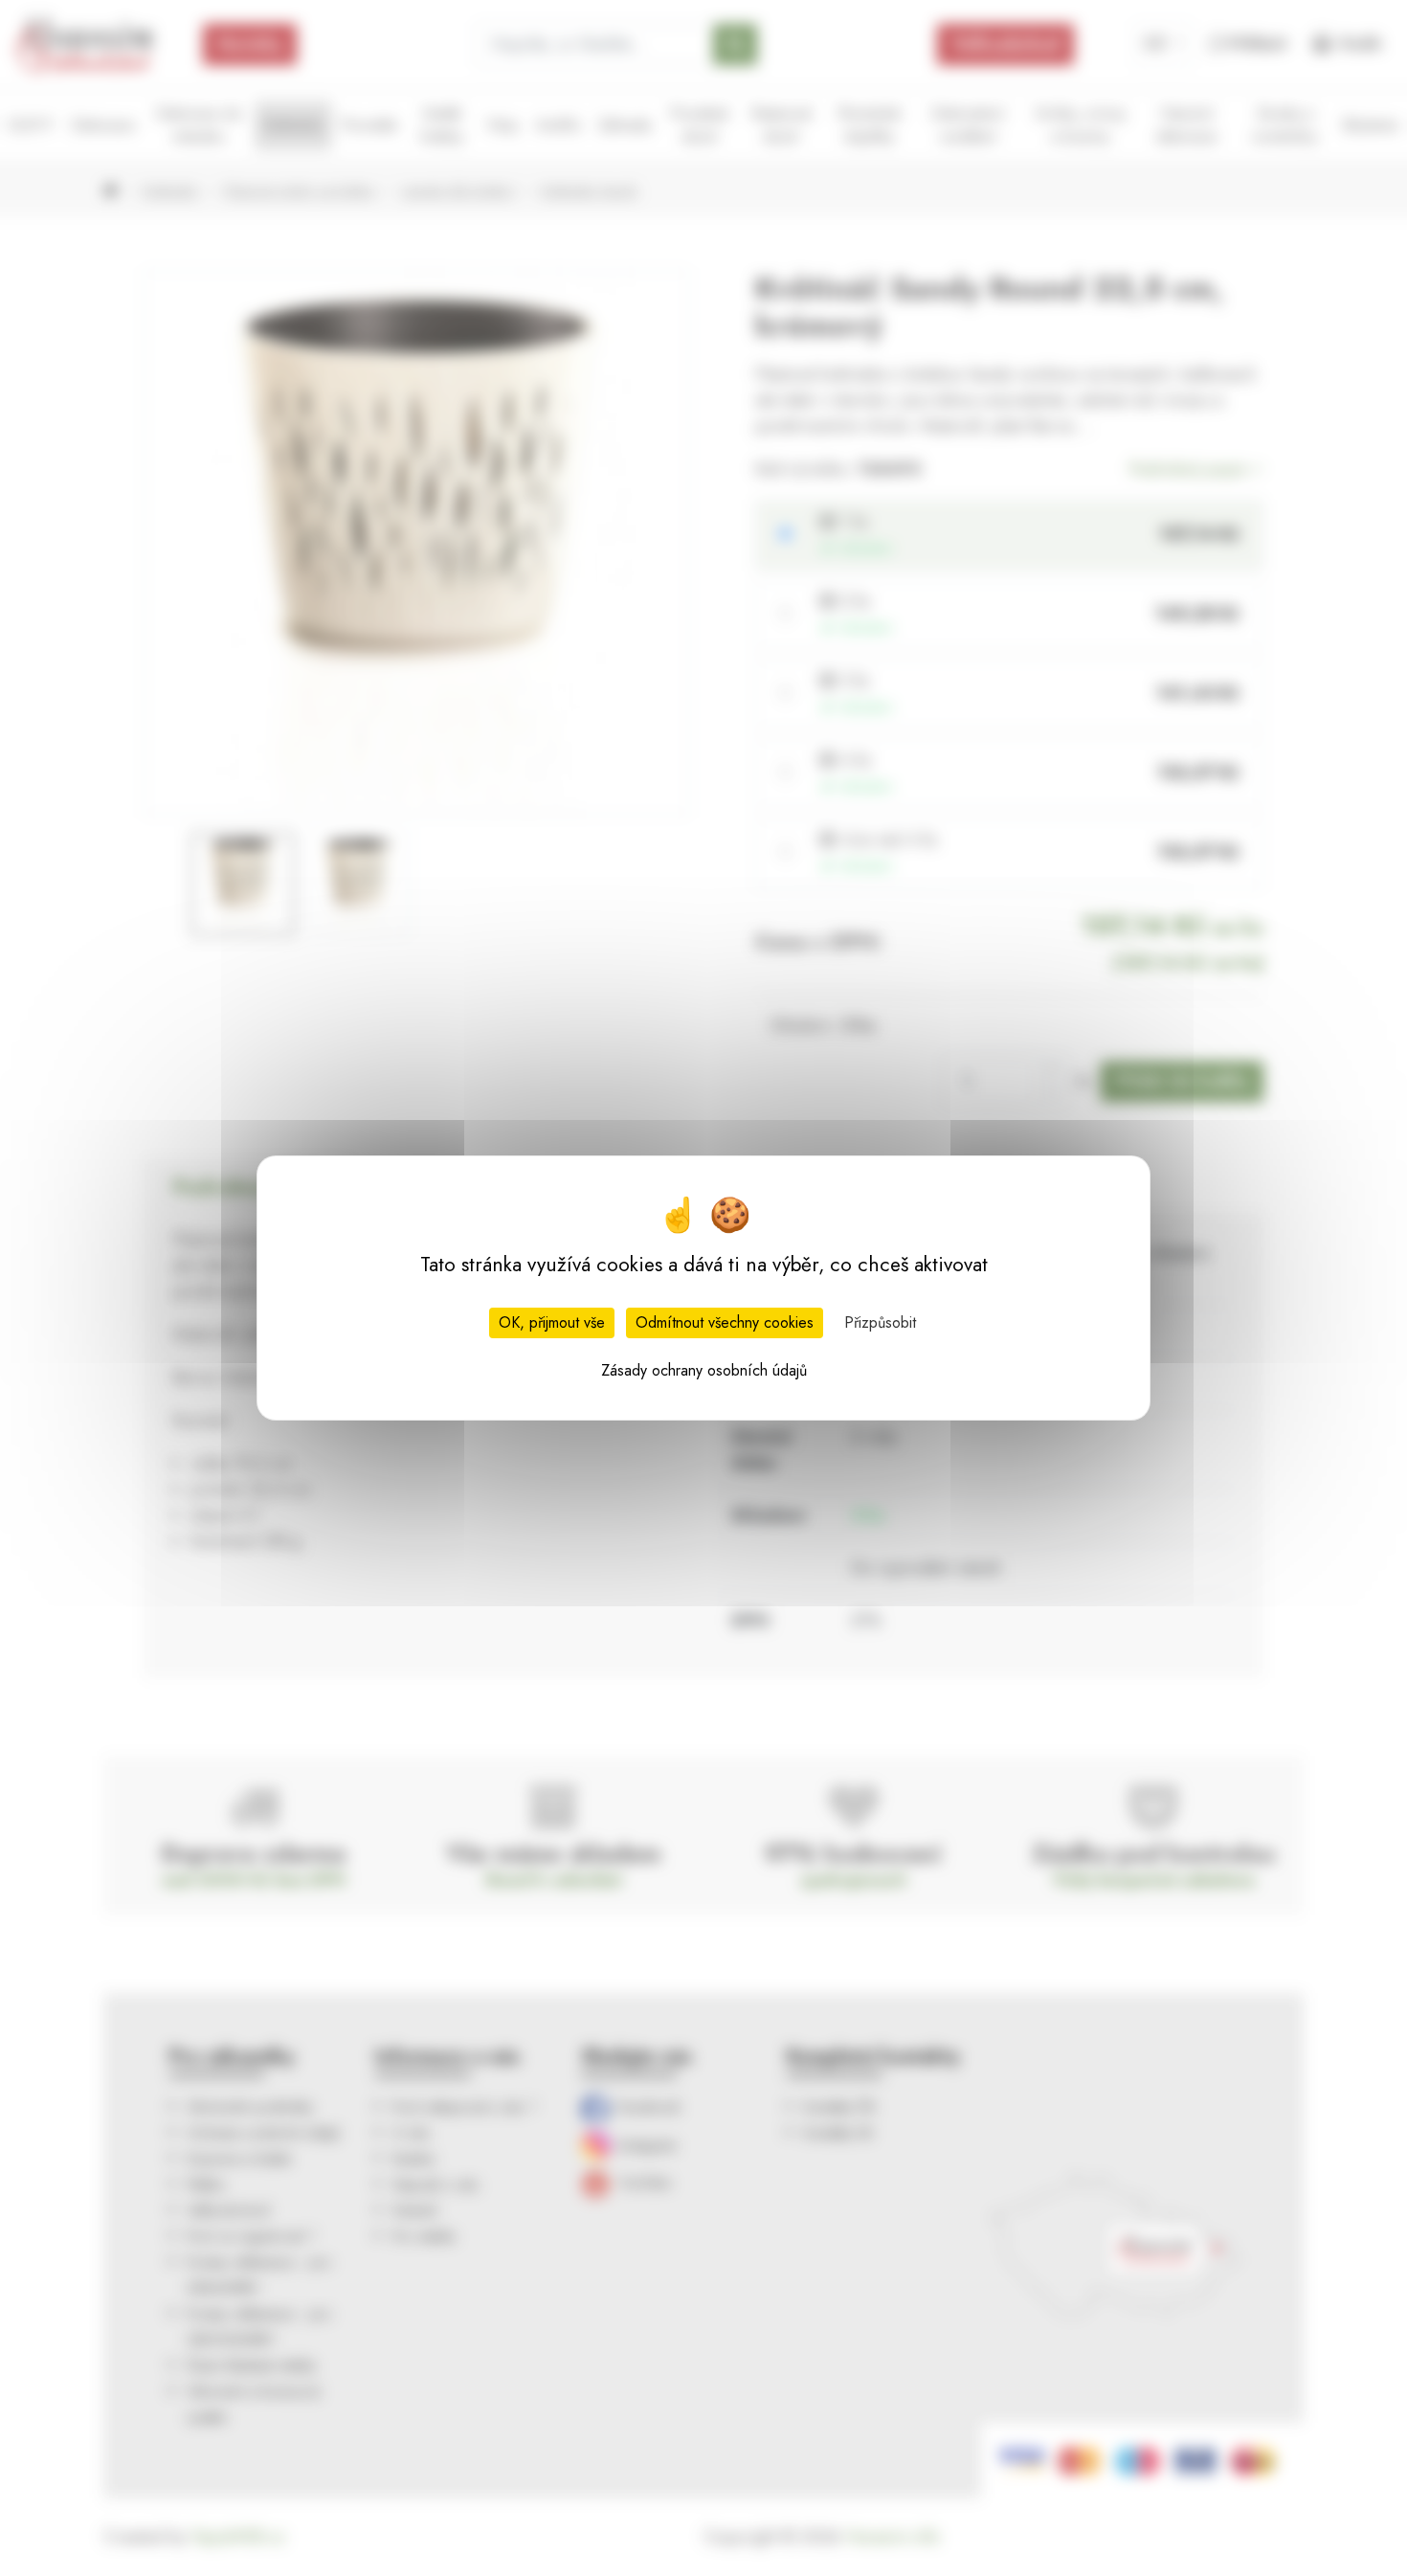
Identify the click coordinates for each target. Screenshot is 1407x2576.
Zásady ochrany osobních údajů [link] (704, 1370)
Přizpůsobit (880, 1322)
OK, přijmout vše (552, 1322)
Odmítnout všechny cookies (725, 1322)
